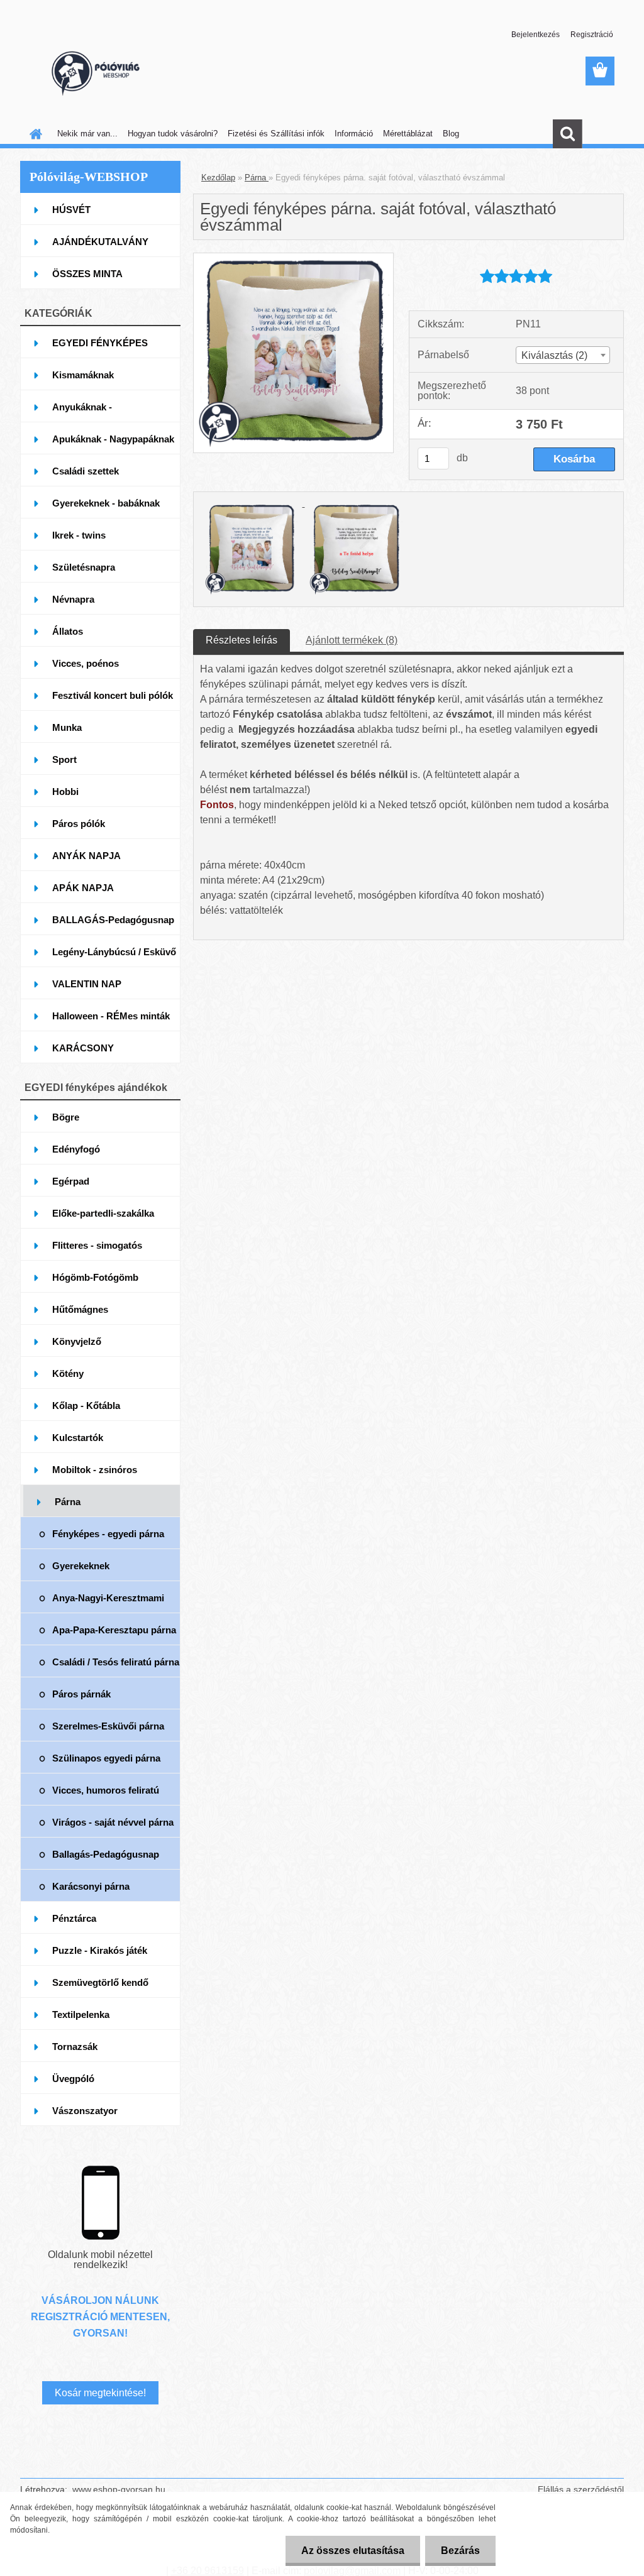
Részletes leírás (241, 640)
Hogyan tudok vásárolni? (173, 134)
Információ (354, 134)
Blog (451, 134)
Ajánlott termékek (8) (352, 640)
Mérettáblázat (408, 134)
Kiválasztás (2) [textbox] (554, 355)
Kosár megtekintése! (100, 2393)
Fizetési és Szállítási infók (276, 134)
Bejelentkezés (536, 35)
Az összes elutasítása (353, 2551)
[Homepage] (33, 134)
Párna (257, 178)
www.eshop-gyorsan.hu (119, 2489)
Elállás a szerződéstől (581, 2489)
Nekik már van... (87, 134)
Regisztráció (592, 35)
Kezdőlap (218, 178)
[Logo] (107, 72)
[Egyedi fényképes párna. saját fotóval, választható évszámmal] (293, 258)
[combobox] (563, 355)
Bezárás (460, 2551)
